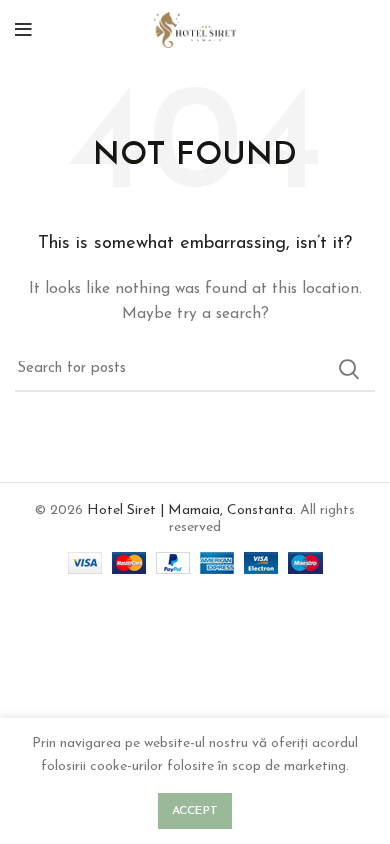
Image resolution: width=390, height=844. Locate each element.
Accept (195, 811)
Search (348, 369)
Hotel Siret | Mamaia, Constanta (190, 510)
